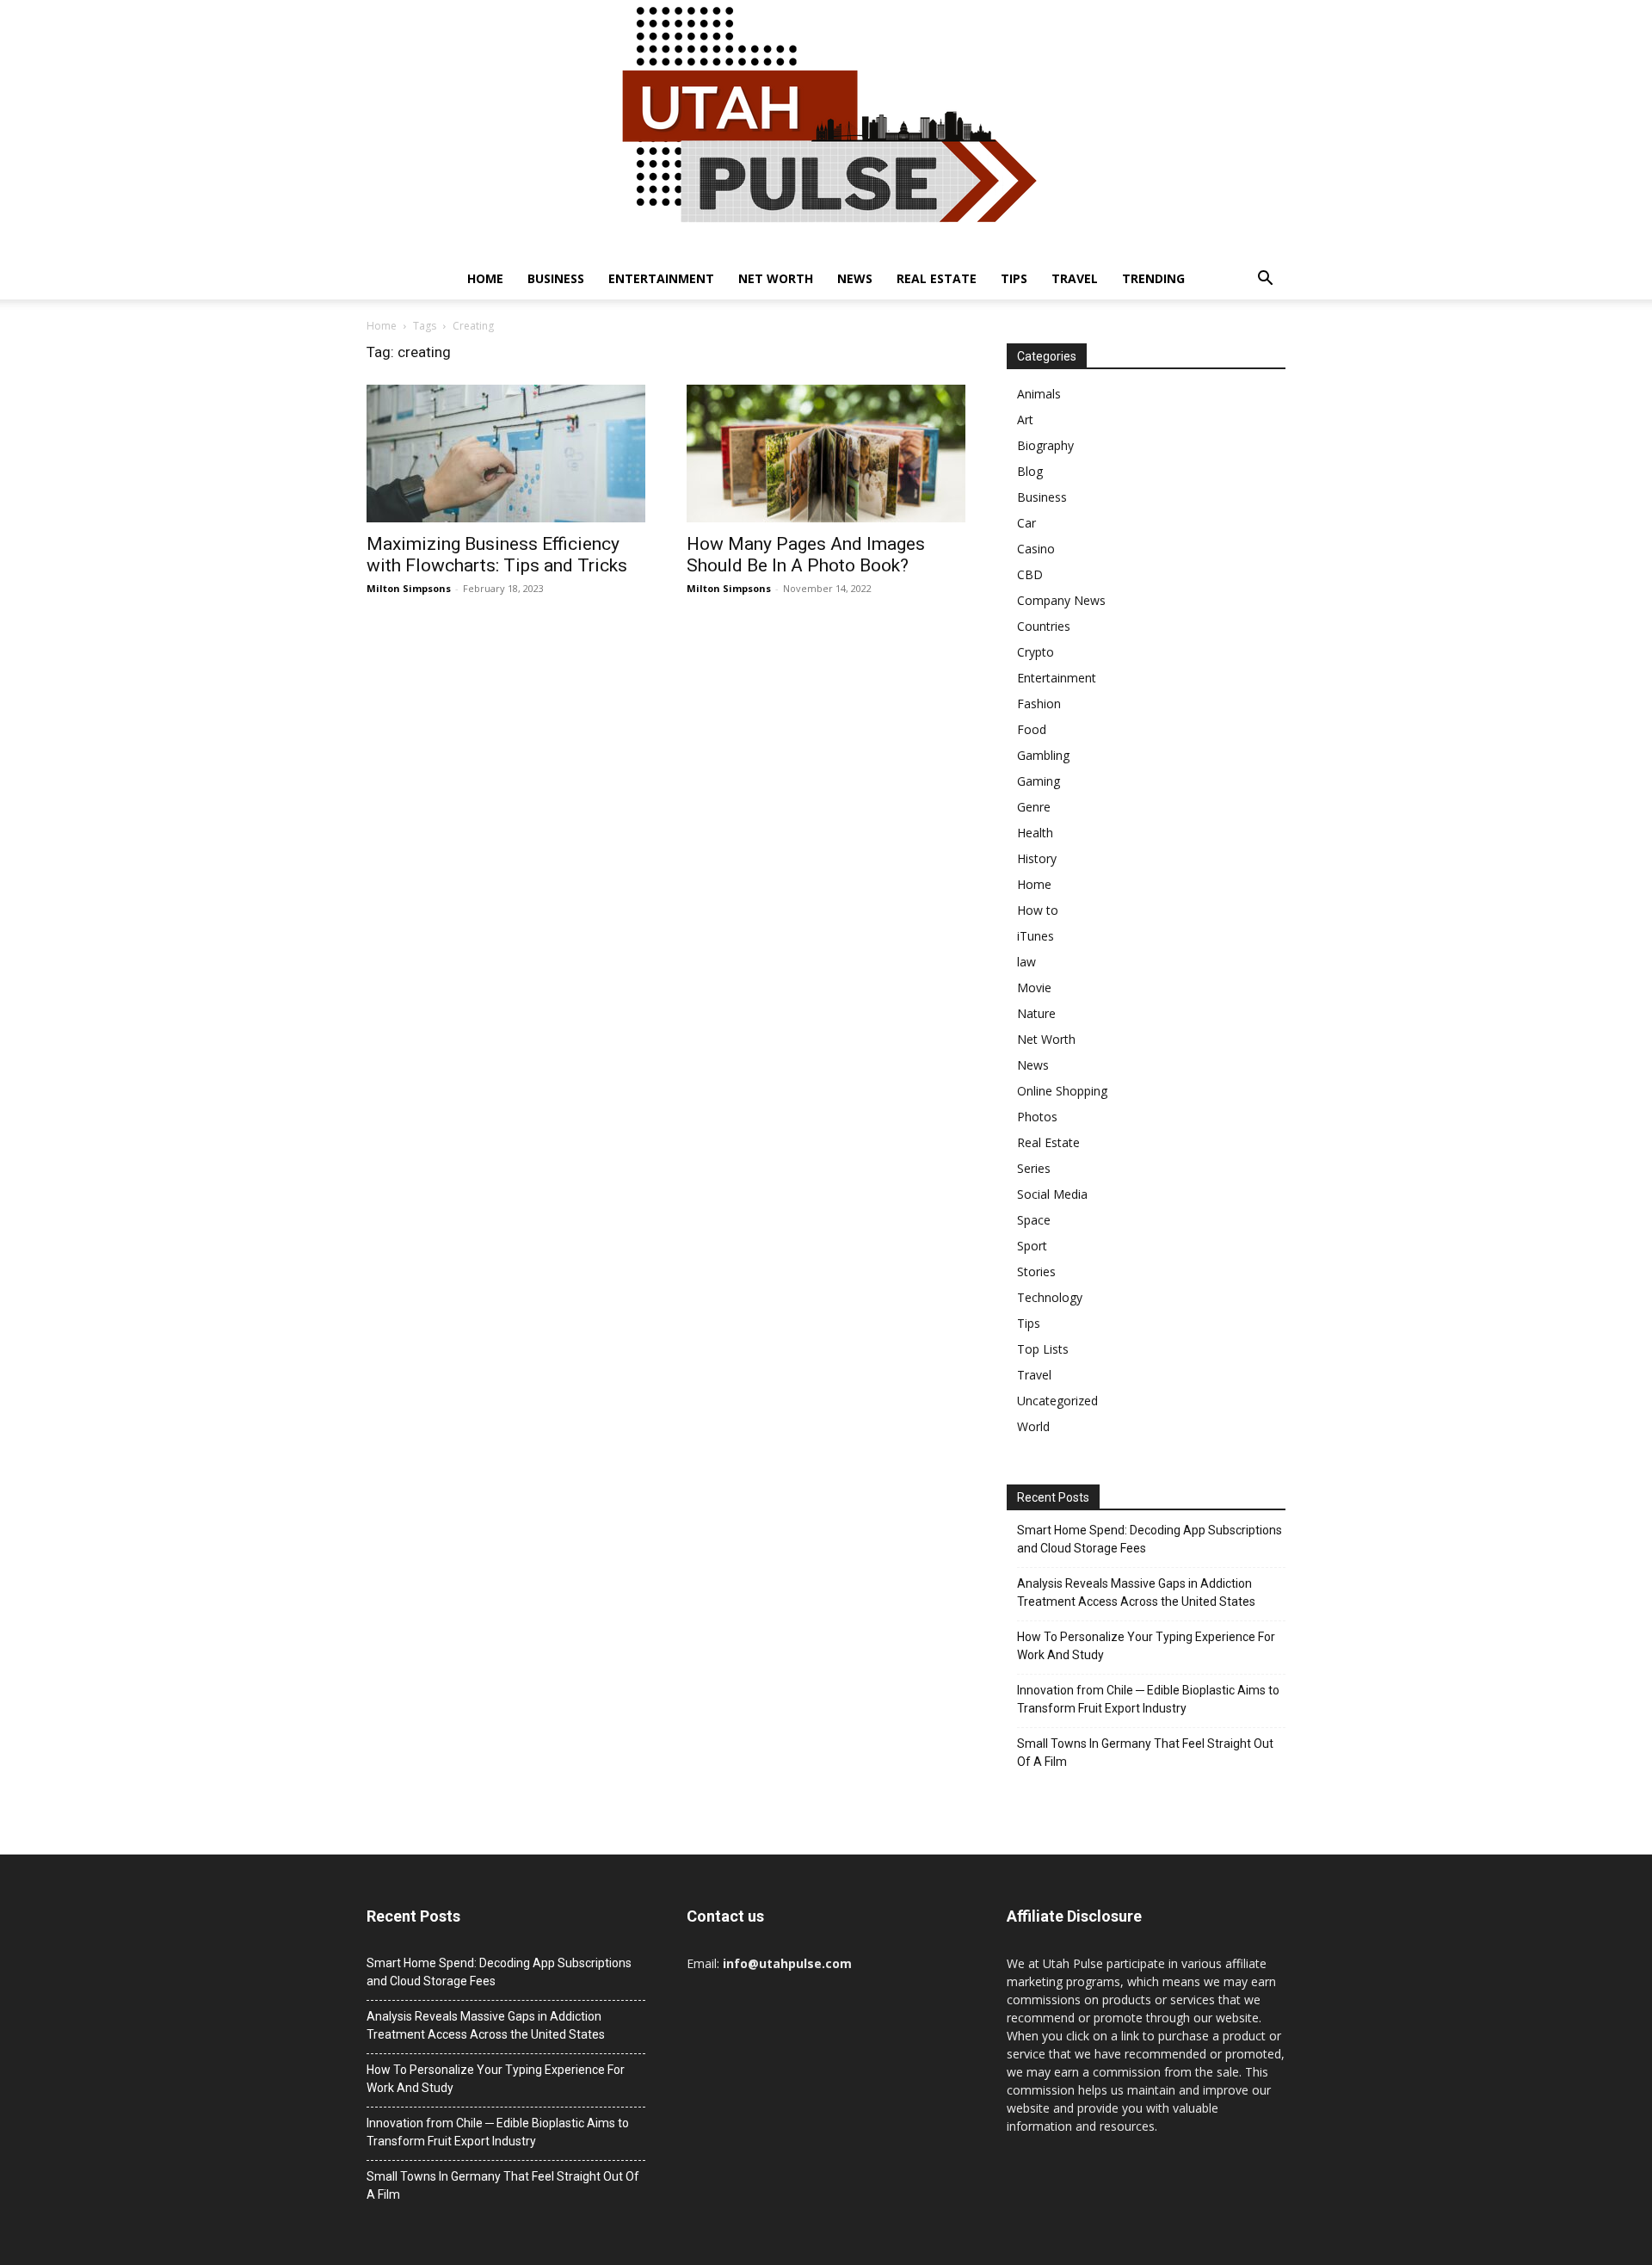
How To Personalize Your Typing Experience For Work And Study (1146, 1646)
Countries (1044, 626)
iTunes (1036, 936)
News (855, 278)
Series (1034, 1168)
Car (1026, 523)
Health (1035, 833)
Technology (1050, 1297)
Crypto (1036, 652)
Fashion (1039, 704)
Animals (1039, 394)
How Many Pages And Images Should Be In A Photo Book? (806, 555)
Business (556, 278)
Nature (1036, 1013)
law (1026, 962)
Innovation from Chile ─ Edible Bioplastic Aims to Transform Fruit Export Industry (1148, 1699)
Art (1025, 420)
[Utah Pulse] (826, 129)
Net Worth (776, 278)
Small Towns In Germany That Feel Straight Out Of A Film (1145, 1753)
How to (1038, 910)
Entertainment (661, 278)
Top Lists (1043, 1349)
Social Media (1052, 1194)
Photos (1037, 1117)
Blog (1030, 471)
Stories (1036, 1271)
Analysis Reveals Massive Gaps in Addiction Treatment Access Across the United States (1136, 1592)
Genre (1034, 807)
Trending (1153, 278)
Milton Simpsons (409, 588)
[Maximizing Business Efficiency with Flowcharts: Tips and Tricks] (506, 454)
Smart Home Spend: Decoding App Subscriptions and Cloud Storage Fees (1150, 1539)
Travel (1075, 278)
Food (1032, 729)
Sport (1032, 1246)
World (1033, 1426)
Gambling (1043, 755)
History (1037, 858)
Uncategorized (1057, 1401)
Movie (1034, 987)
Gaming (1039, 781)
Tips (1014, 278)
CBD (1030, 574)
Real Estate (937, 278)
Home (485, 278)
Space (1034, 1220)
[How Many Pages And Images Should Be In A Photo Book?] (826, 454)
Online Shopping (1062, 1091)
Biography (1045, 445)
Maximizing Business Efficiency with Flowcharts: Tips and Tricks (497, 555)
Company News (1061, 600)
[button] (1265, 280)
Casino (1036, 549)
